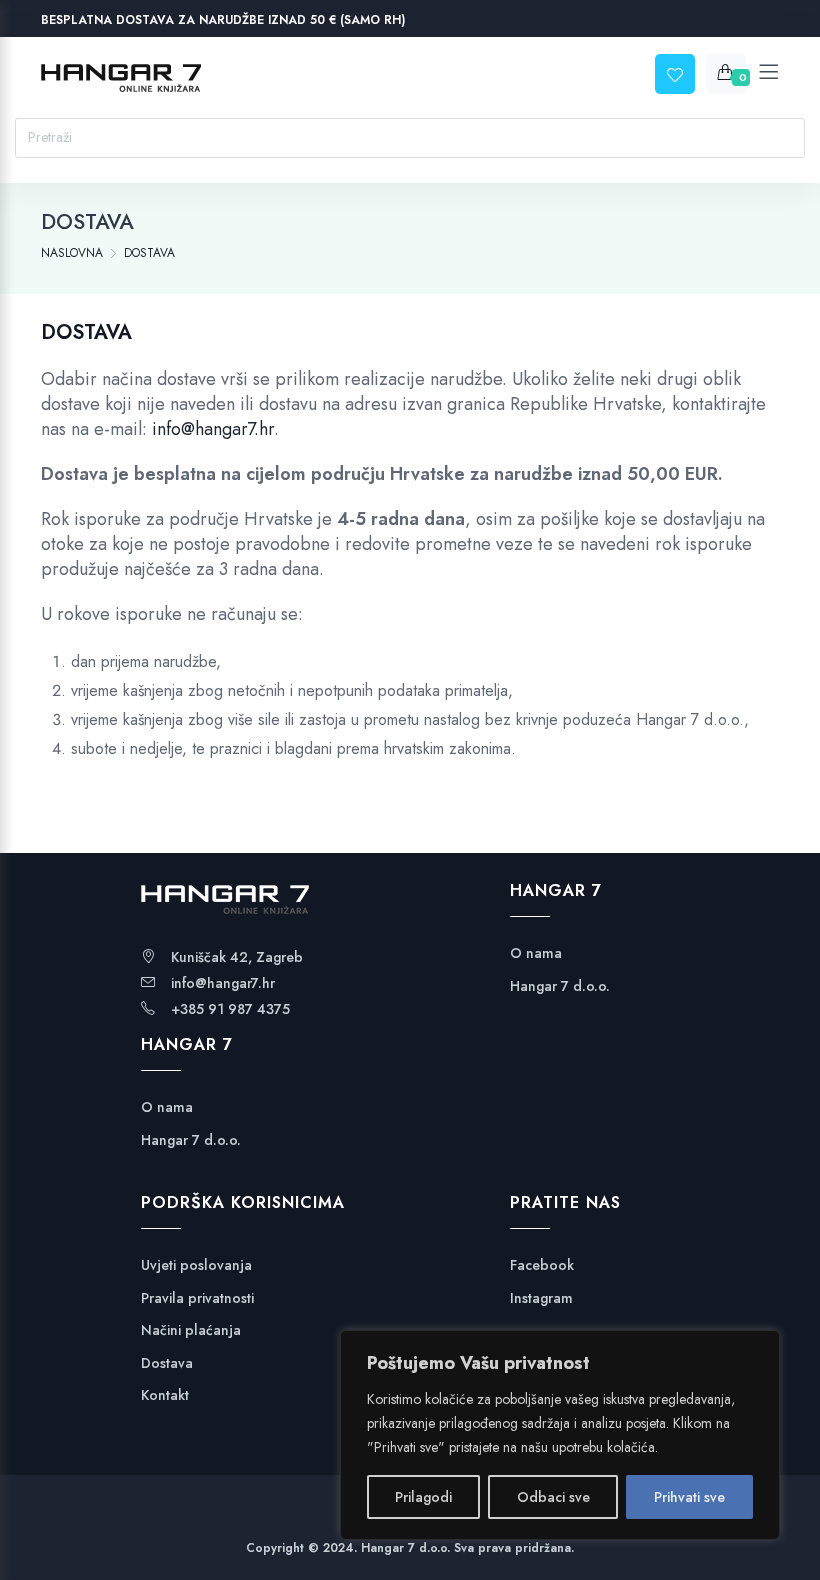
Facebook (542, 1265)
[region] (560, 1435)
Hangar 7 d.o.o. (191, 1140)
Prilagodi (423, 1497)
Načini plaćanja (191, 1330)
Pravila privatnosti (197, 1298)
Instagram (541, 1298)
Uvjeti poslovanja (196, 1265)
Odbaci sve (553, 1497)
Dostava (167, 1363)
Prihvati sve (689, 1497)
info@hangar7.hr (213, 429)
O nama (167, 1107)
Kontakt (165, 1395)
